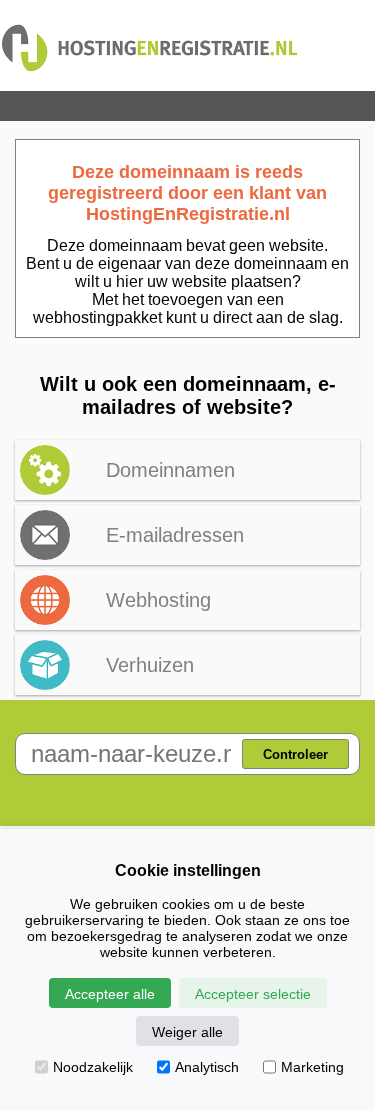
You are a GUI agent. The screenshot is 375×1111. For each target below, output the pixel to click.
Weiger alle (187, 1032)
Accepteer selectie (253, 994)
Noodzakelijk (93, 1067)
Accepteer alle (110, 994)
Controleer (295, 754)
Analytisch (207, 1067)
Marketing (312, 1067)
